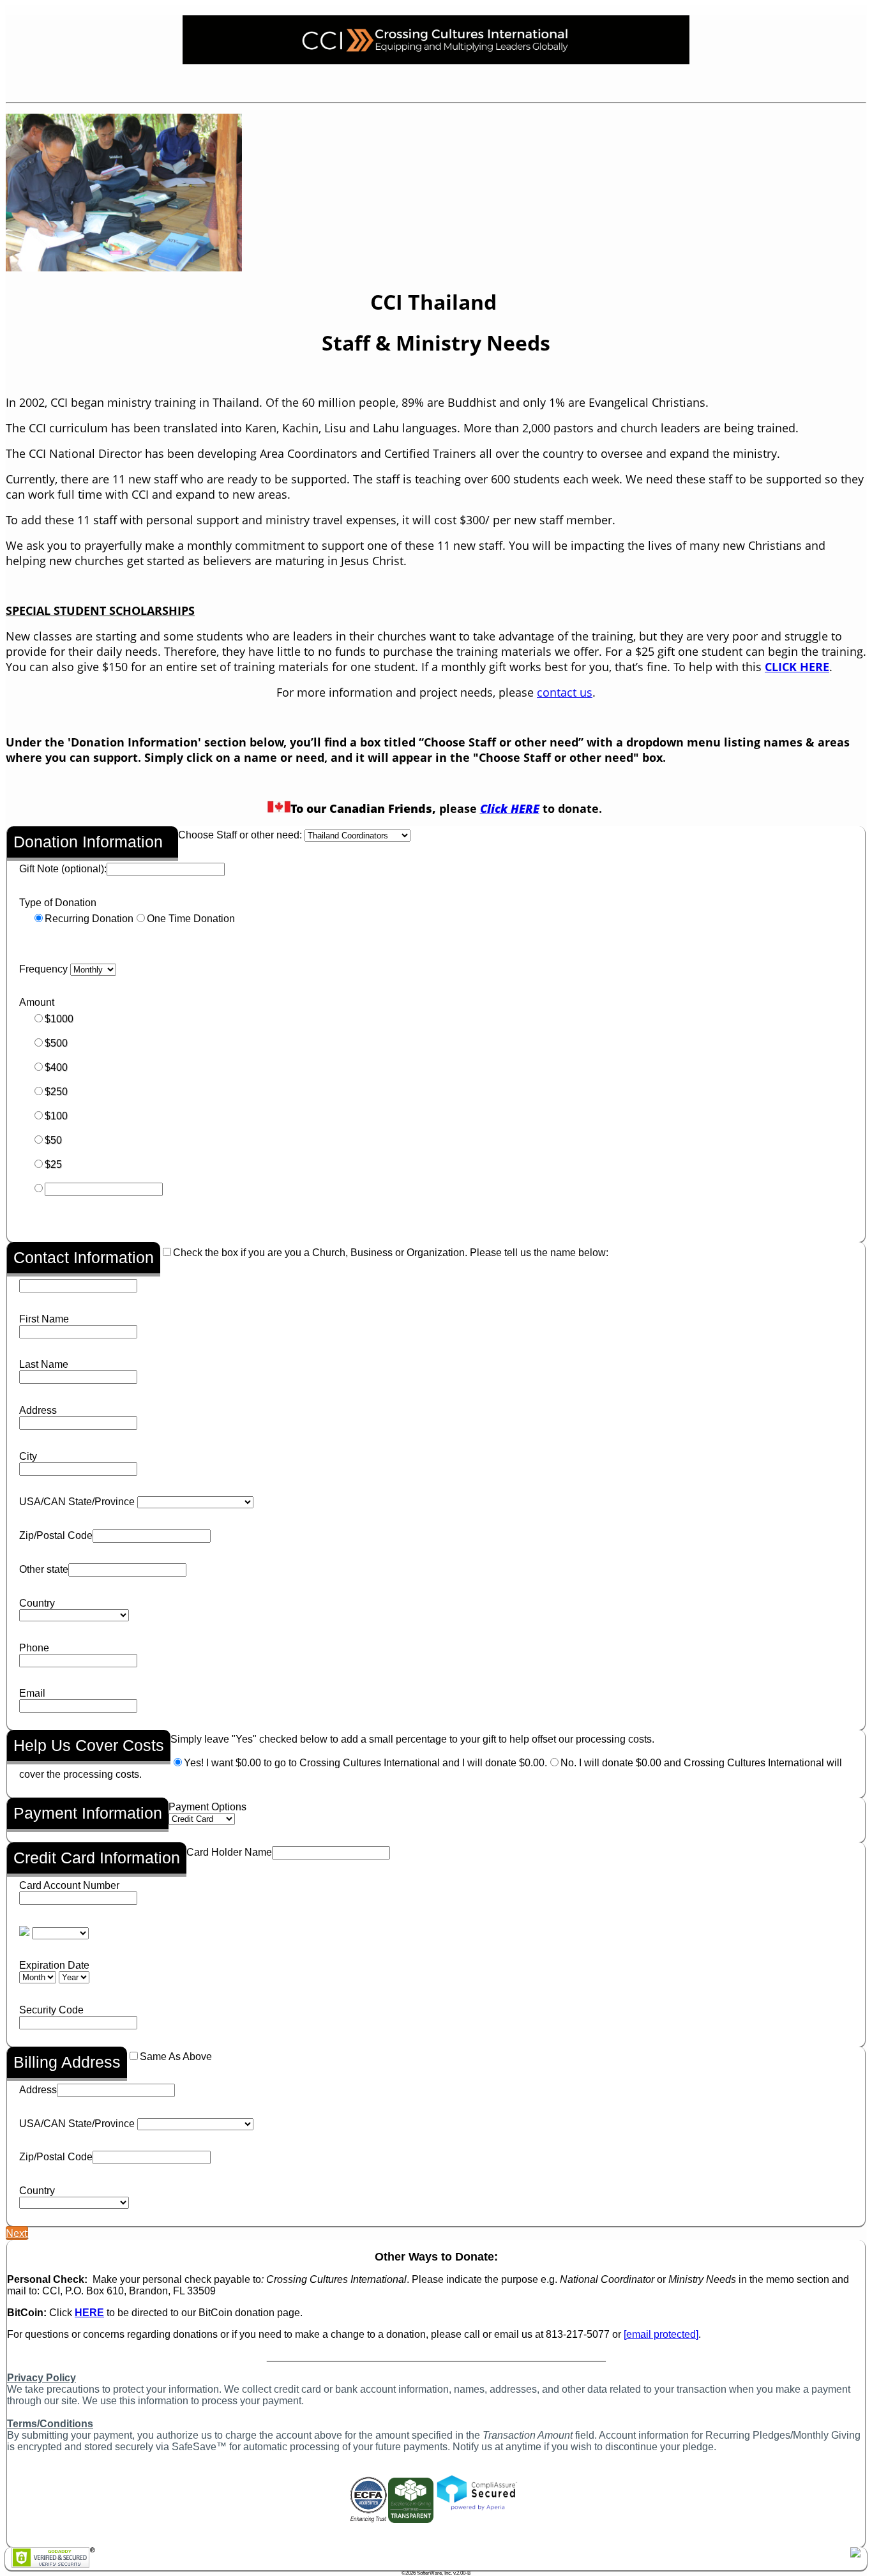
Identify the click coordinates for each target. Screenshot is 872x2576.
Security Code (51, 2010)
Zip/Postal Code (56, 1535)
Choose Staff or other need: (240, 835)
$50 (53, 1140)
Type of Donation (58, 903)
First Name (44, 1319)
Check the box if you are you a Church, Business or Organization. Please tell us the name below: (391, 1253)
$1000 (59, 1019)
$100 (56, 1116)
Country (37, 1603)
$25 (53, 1164)
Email (32, 1693)
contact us (565, 692)
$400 (56, 1067)
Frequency (43, 969)
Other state (44, 1569)
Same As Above (176, 2057)
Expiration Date (54, 1965)
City (28, 1456)
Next (17, 2233)
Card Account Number (69, 1885)
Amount (37, 1002)
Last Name (44, 1364)
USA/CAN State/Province (77, 1502)
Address (38, 1410)
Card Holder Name (229, 1852)
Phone (34, 1648)
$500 (56, 1043)
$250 (56, 1092)
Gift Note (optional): (63, 869)
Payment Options (207, 1807)
